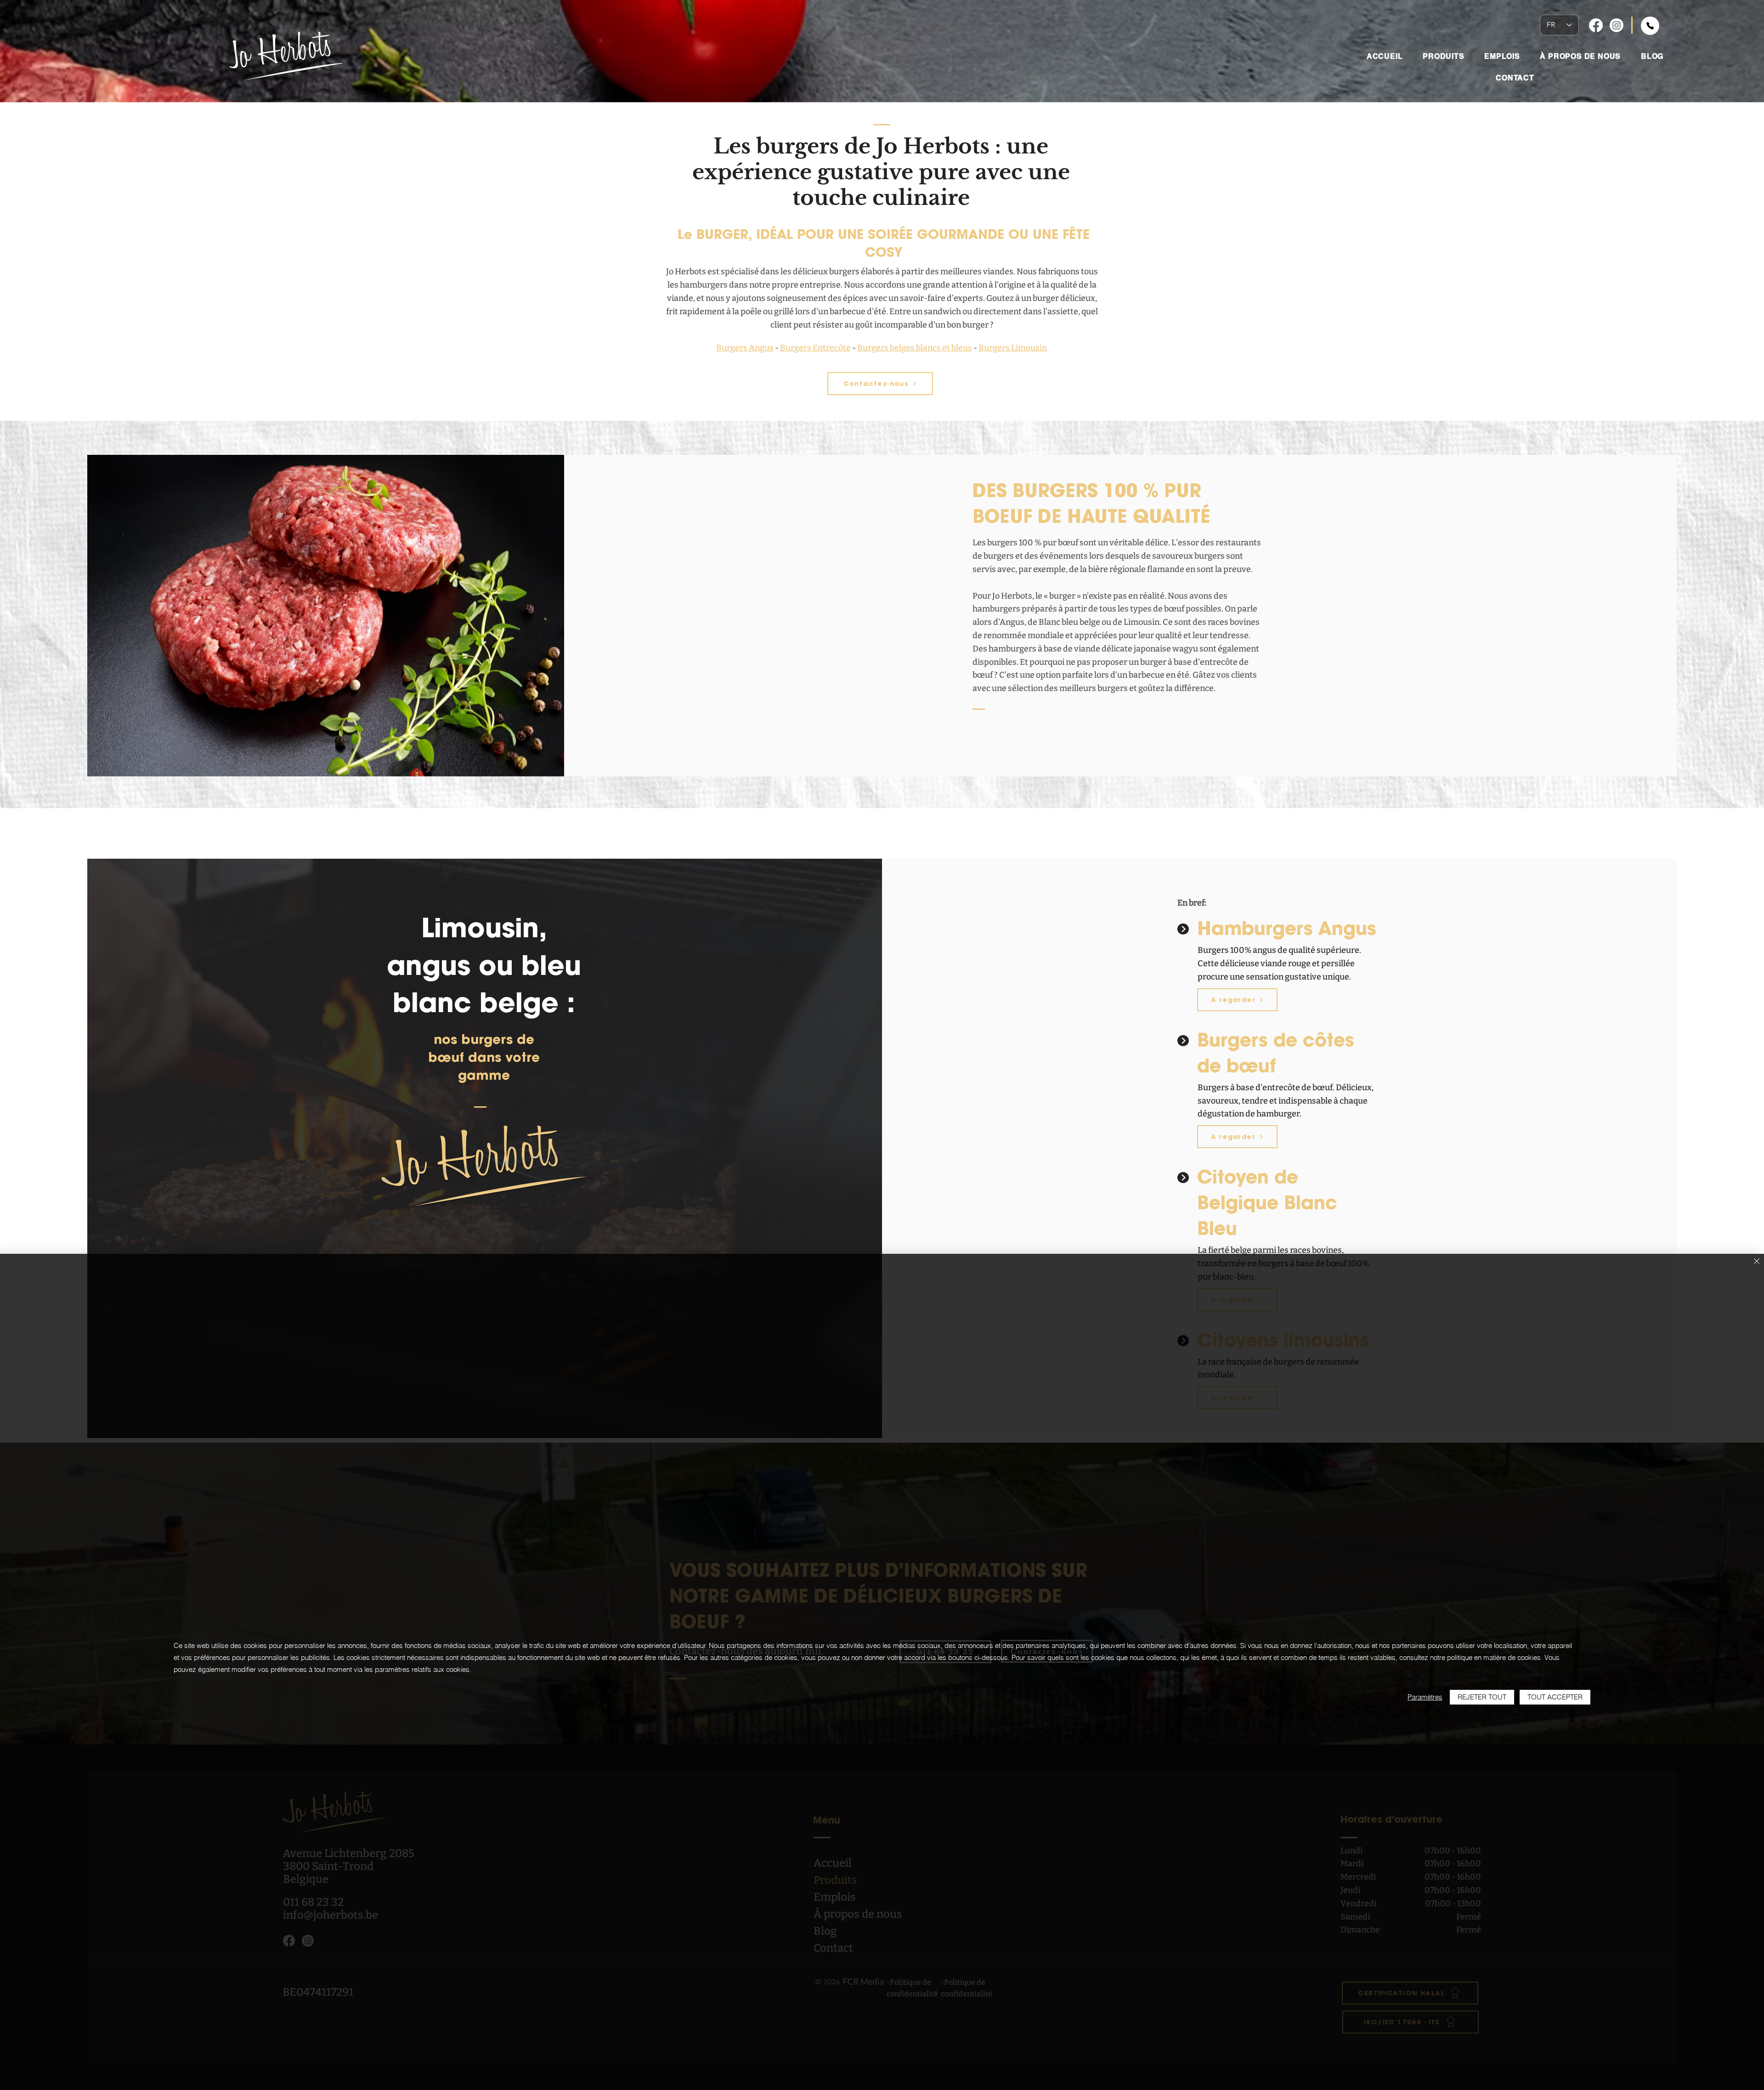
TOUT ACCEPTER (1555, 1697)
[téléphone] (1650, 26)
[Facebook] (1596, 25)
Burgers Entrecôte (815, 348)
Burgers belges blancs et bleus (915, 348)
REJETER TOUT (1482, 1697)
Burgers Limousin (1013, 348)
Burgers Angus (745, 348)
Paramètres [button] (1425, 1697)
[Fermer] (1757, 1262)
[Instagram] (1617, 25)
